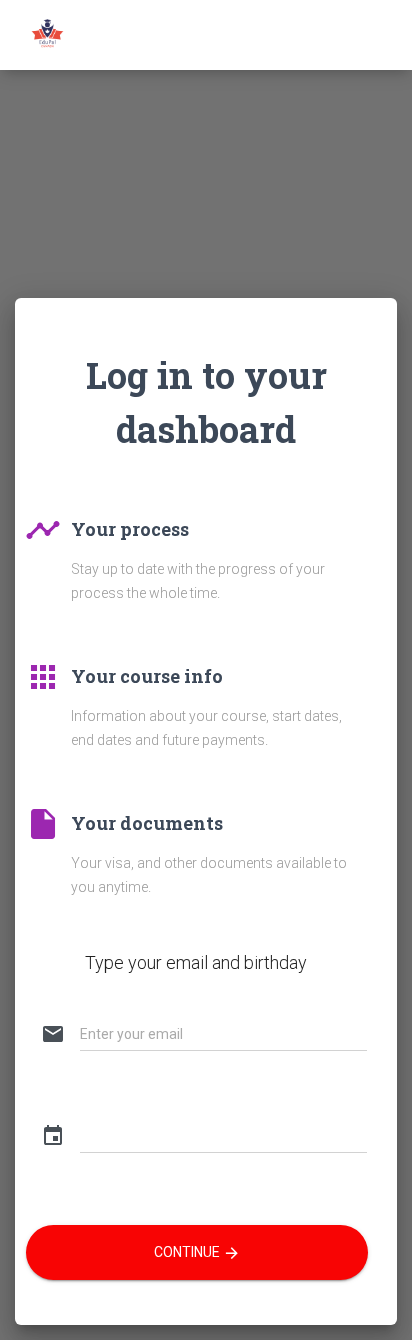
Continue (197, 1253)
